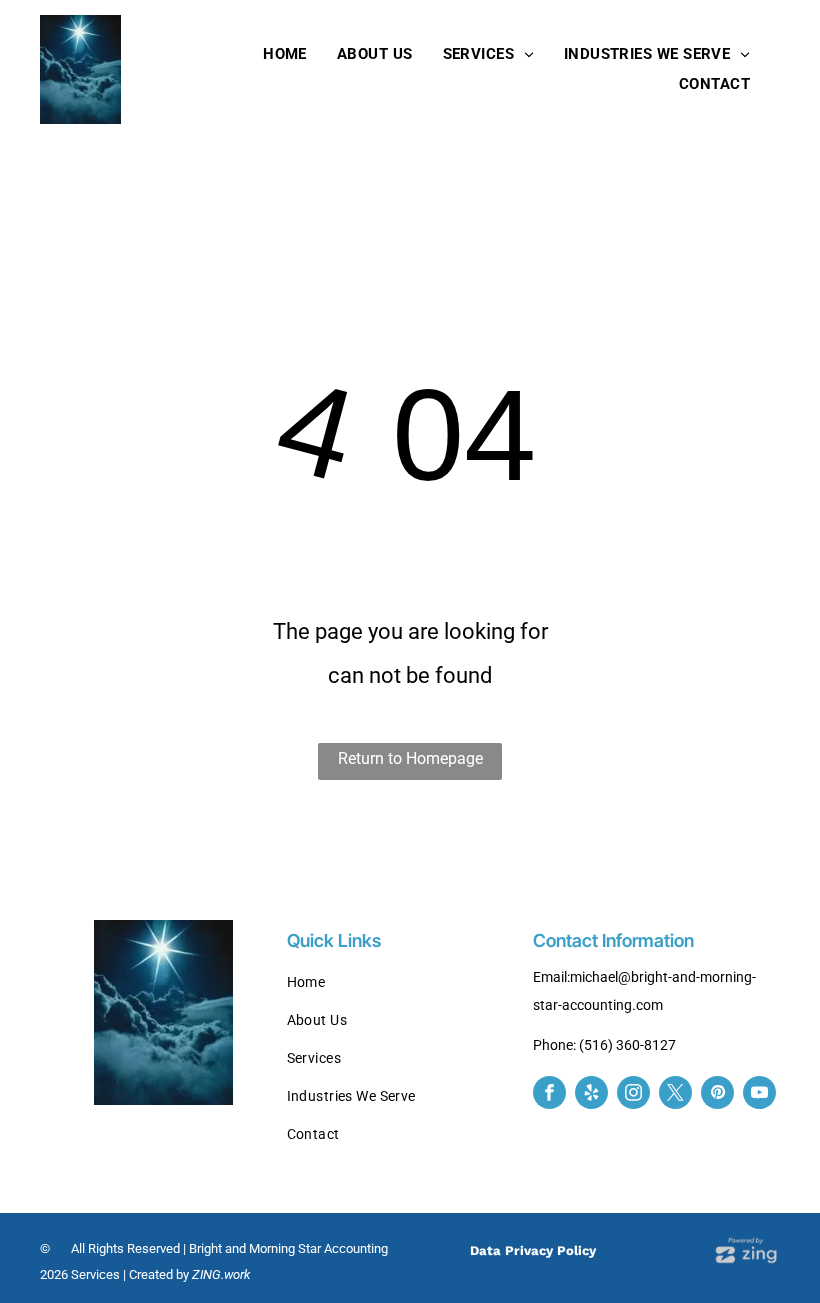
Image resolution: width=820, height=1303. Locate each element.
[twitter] (675, 1095)
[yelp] (591, 1095)
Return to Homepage (410, 758)
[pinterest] (717, 1095)
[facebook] (549, 1095)
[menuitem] (285, 54)
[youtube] (759, 1095)
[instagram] (633, 1095)
